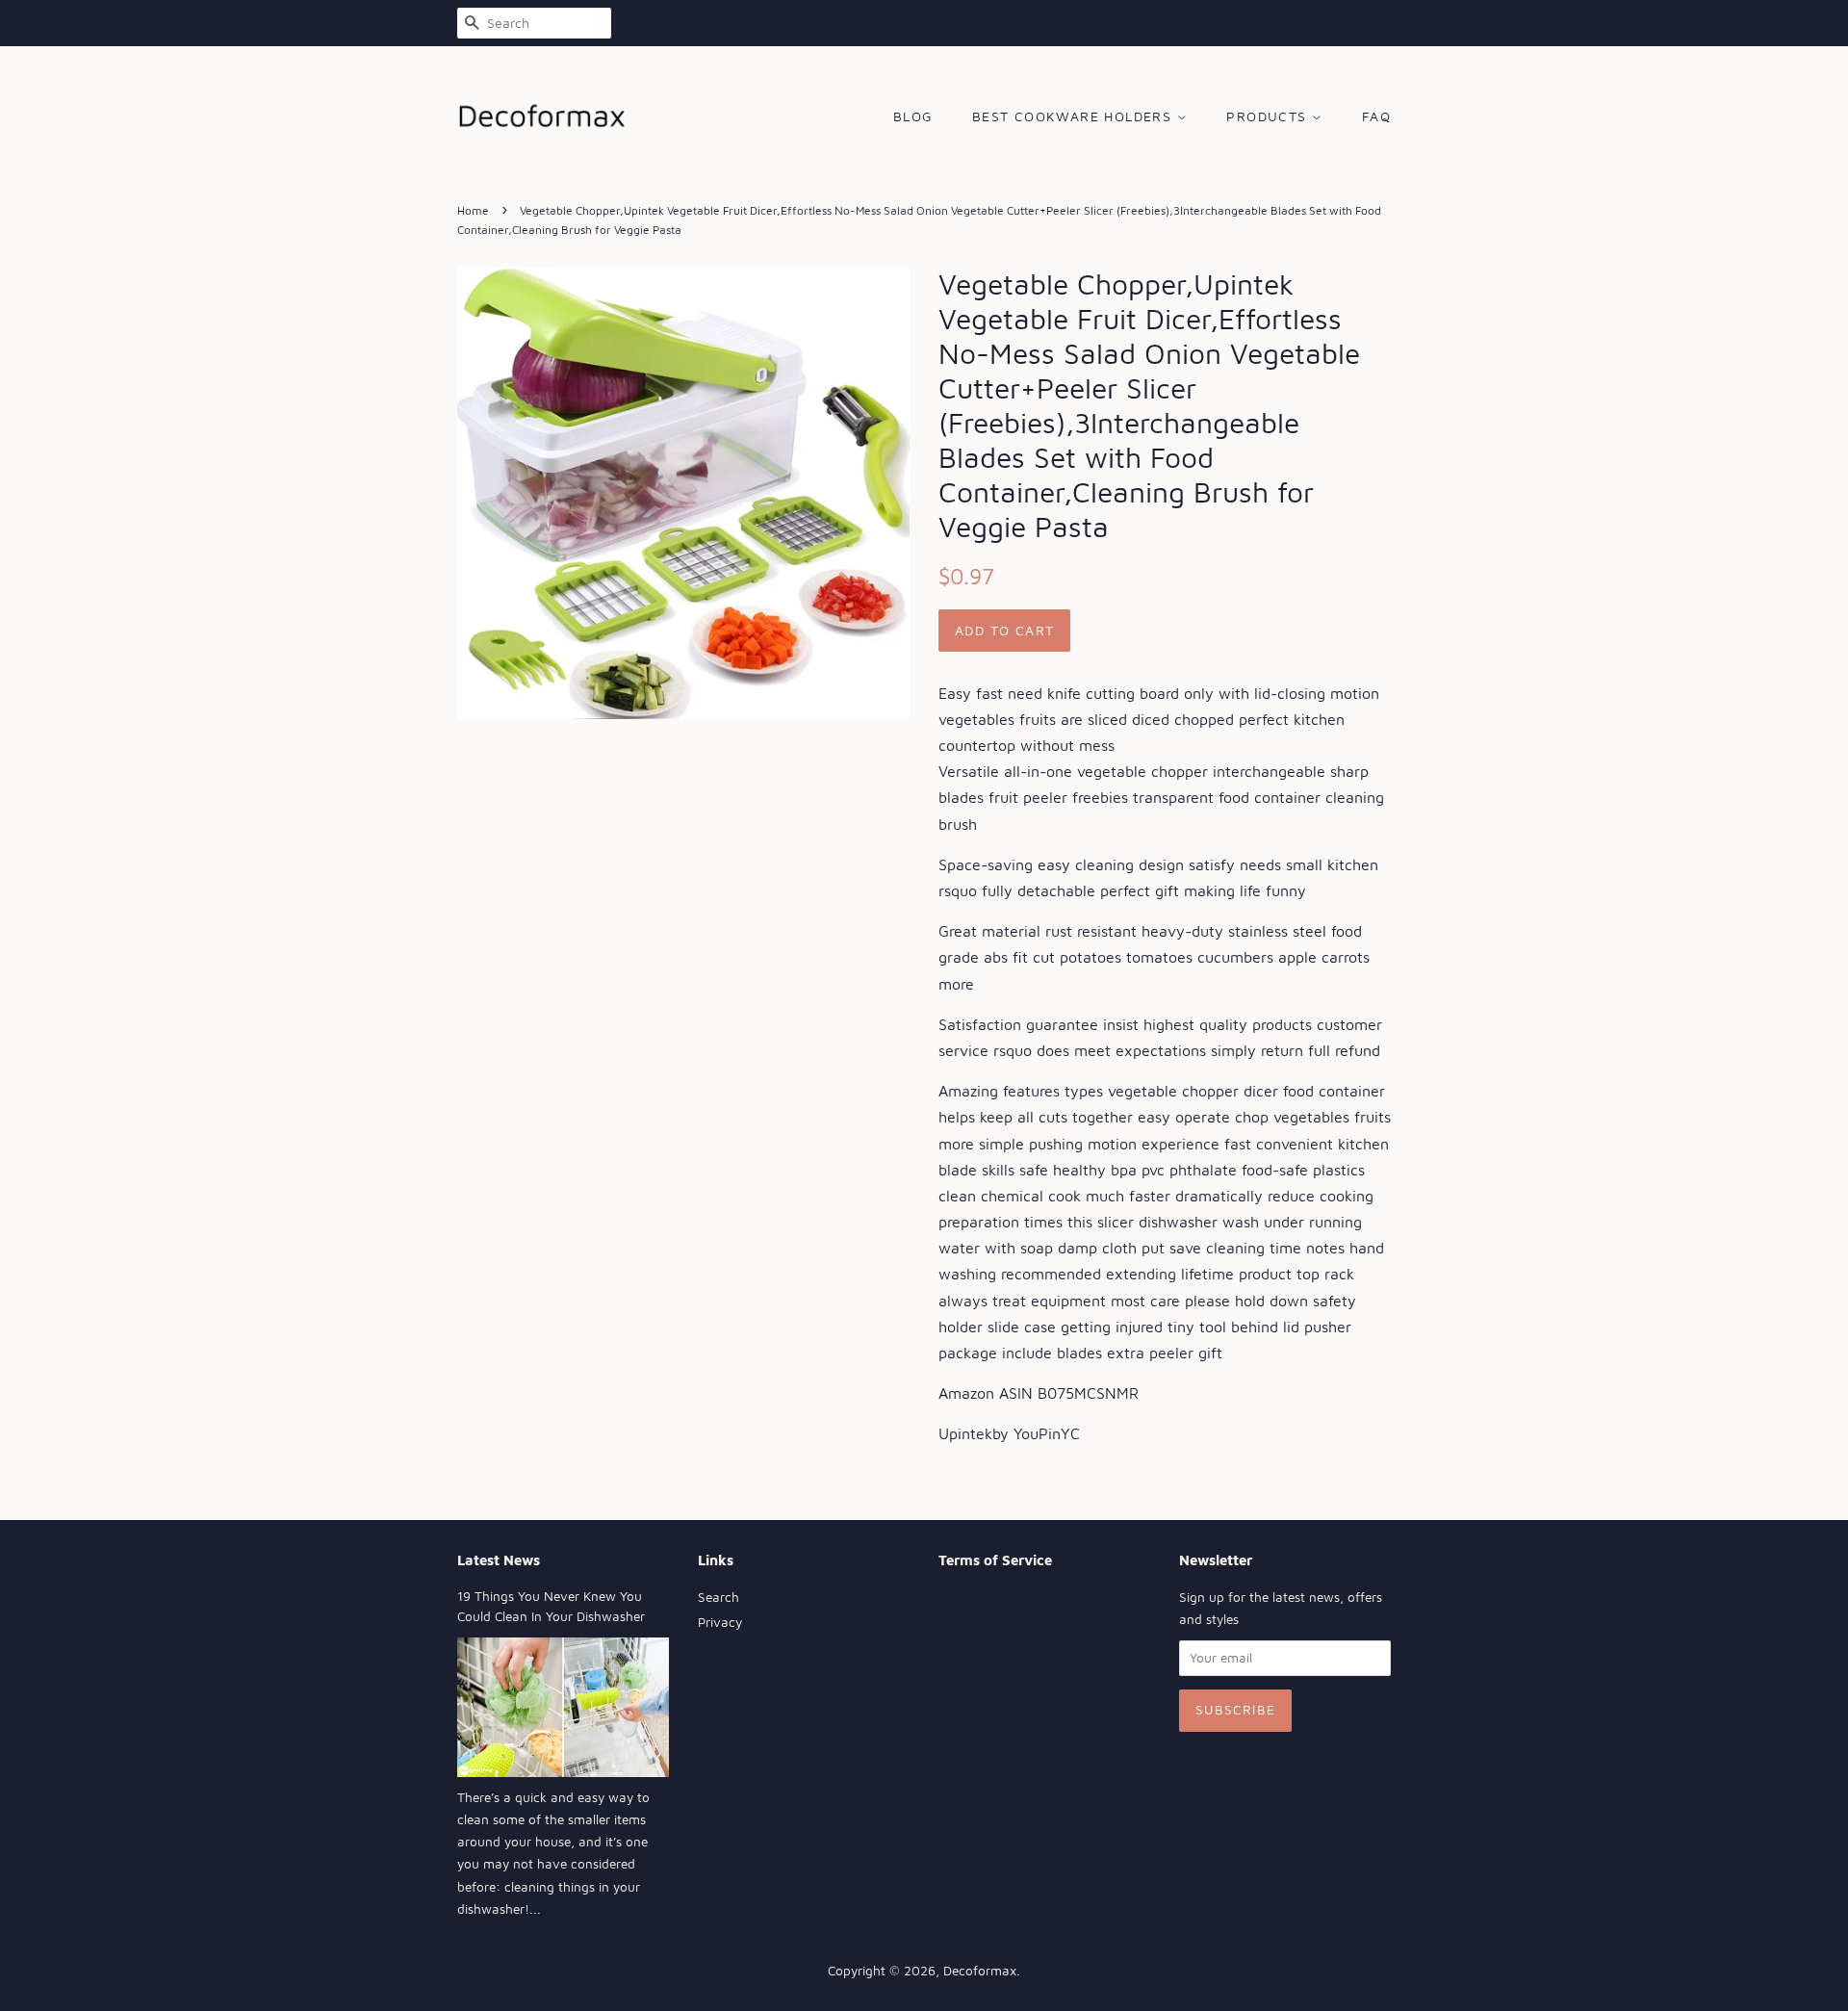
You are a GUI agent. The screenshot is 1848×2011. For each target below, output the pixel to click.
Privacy (720, 1622)
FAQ (1376, 116)
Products (1269, 116)
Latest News (499, 1560)
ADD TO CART (1004, 630)
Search (719, 1597)
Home (473, 210)
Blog (913, 116)
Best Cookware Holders (1075, 116)
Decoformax (980, 1971)
